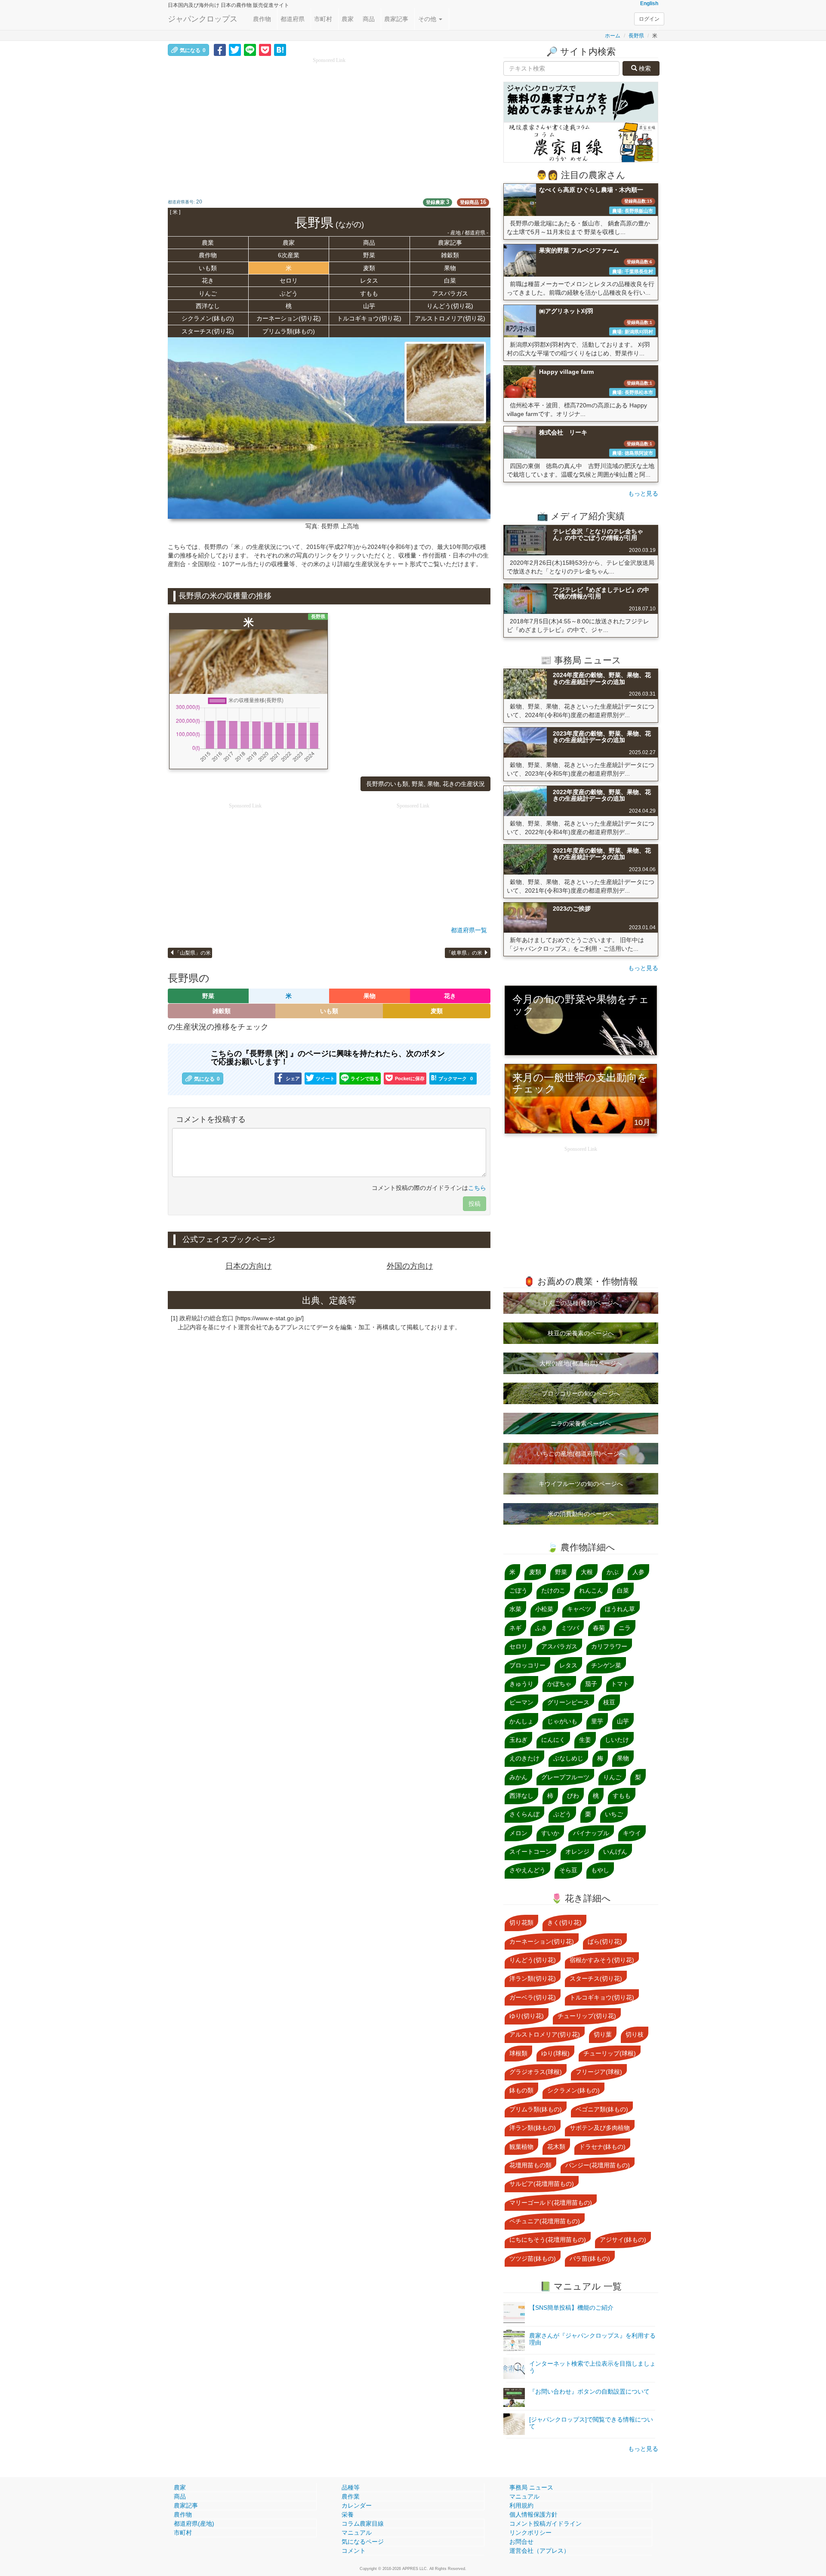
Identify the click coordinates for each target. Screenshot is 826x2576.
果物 (450, 268)
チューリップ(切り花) (587, 2016)
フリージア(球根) (599, 2072)
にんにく (553, 1740)
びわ (573, 1796)
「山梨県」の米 (193, 953)
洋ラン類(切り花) (533, 1978)
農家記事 (396, 19)
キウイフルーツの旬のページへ (581, 1484)
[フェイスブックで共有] (220, 49)
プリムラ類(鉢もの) (289, 331)
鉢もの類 (521, 2090)
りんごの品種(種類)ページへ (581, 1303)
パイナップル (591, 1833)
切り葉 (603, 2034)
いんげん (615, 1852)
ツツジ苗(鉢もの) (533, 2259)
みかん (518, 1777)
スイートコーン (530, 1852)
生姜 (585, 1740)
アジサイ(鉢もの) (623, 2240)
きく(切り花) (564, 1923)
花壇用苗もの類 (530, 2165)
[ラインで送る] (250, 49)
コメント (354, 2551)
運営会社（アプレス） (539, 2551)
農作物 (262, 19)
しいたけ (617, 1740)
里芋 (597, 1721)
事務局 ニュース (531, 2487)
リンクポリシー (530, 2533)
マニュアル (357, 2533)
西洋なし (208, 306)
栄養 (348, 2514)
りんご (208, 293)
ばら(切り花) (605, 1941)
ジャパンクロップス (203, 19)
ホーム (613, 36)
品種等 (351, 2487)
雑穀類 (450, 255)
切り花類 (521, 1923)
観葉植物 (521, 2147)
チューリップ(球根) (610, 2053)
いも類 (208, 268)
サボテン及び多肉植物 (600, 2128)
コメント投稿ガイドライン (546, 2524)
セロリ (289, 280)
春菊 (599, 1628)
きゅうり (521, 1684)
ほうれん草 (620, 1609)
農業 (208, 243)
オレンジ (577, 1852)
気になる (193, 50)
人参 (638, 1572)
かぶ (613, 1572)
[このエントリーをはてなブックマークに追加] (280, 49)
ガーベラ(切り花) (533, 1997)
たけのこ (553, 1590)
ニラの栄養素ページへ (581, 1424)
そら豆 (568, 1870)
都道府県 (293, 19)
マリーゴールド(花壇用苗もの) (551, 2203)
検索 (644, 68)
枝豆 (609, 1702)
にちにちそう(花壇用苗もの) (548, 2240)
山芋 (369, 306)
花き (208, 280)
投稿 (475, 1204)
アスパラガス (450, 293)
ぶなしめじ (568, 1758)
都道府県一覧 (469, 930)
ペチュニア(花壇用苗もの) (545, 2221)
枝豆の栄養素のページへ (581, 1333)
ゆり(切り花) (527, 2016)
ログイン (649, 19)
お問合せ (521, 2542)
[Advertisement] (329, 125)
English (649, 3)
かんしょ (521, 1721)
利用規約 (521, 2505)
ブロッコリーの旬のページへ (581, 1393)
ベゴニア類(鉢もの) (602, 2109)
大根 (587, 1572)
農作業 (351, 2496)
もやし (600, 1870)
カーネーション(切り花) (289, 318)
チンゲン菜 (606, 1665)
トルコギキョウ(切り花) (369, 318)
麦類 (369, 268)
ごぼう (518, 1590)
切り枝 (635, 2034)
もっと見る (643, 493)
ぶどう (289, 293)
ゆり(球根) (555, 2053)
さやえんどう (527, 1870)
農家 (348, 19)
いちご (614, 1814)
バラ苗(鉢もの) (590, 2259)
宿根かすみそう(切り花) (602, 1960)
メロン (518, 1833)
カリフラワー (609, 1646)
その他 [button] (428, 19)
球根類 (518, 2053)
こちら (477, 1188)
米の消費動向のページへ (581, 1514)
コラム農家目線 (363, 2524)
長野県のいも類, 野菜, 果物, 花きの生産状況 (425, 784)
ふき (541, 1628)
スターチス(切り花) (208, 331)
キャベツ (579, 1609)
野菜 (369, 255)
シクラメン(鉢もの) (208, 318)
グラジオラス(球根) (536, 2072)
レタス (369, 280)
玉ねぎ (518, 1740)
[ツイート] (235, 49)
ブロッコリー (527, 1665)
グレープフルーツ (565, 1777)
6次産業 (289, 255)
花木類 (556, 2147)
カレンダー (357, 2505)
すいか (550, 1833)
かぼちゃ (559, 1684)
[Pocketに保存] (265, 49)
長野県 (636, 36)
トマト (620, 1684)
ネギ (515, 1628)
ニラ (625, 1628)
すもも (369, 293)
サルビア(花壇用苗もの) (542, 2184)
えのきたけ (524, 1758)
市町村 (323, 19)
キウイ (632, 1833)
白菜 (450, 280)
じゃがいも (562, 1721)
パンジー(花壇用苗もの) (598, 2165)
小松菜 (544, 1609)
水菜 (515, 1609)
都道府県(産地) (194, 2524)
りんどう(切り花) (450, 306)
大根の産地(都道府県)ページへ (581, 1363)
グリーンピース (568, 1702)
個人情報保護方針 (533, 2514)
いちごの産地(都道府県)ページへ (581, 1454)
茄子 (591, 1684)
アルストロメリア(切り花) (450, 318)
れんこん (591, 1590)
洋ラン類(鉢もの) (533, 2128)
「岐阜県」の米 (465, 953)
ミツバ (570, 1628)
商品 (369, 19)
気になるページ (363, 2542)
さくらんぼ (524, 1814)
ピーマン (521, 1702)
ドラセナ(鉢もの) (602, 2147)
